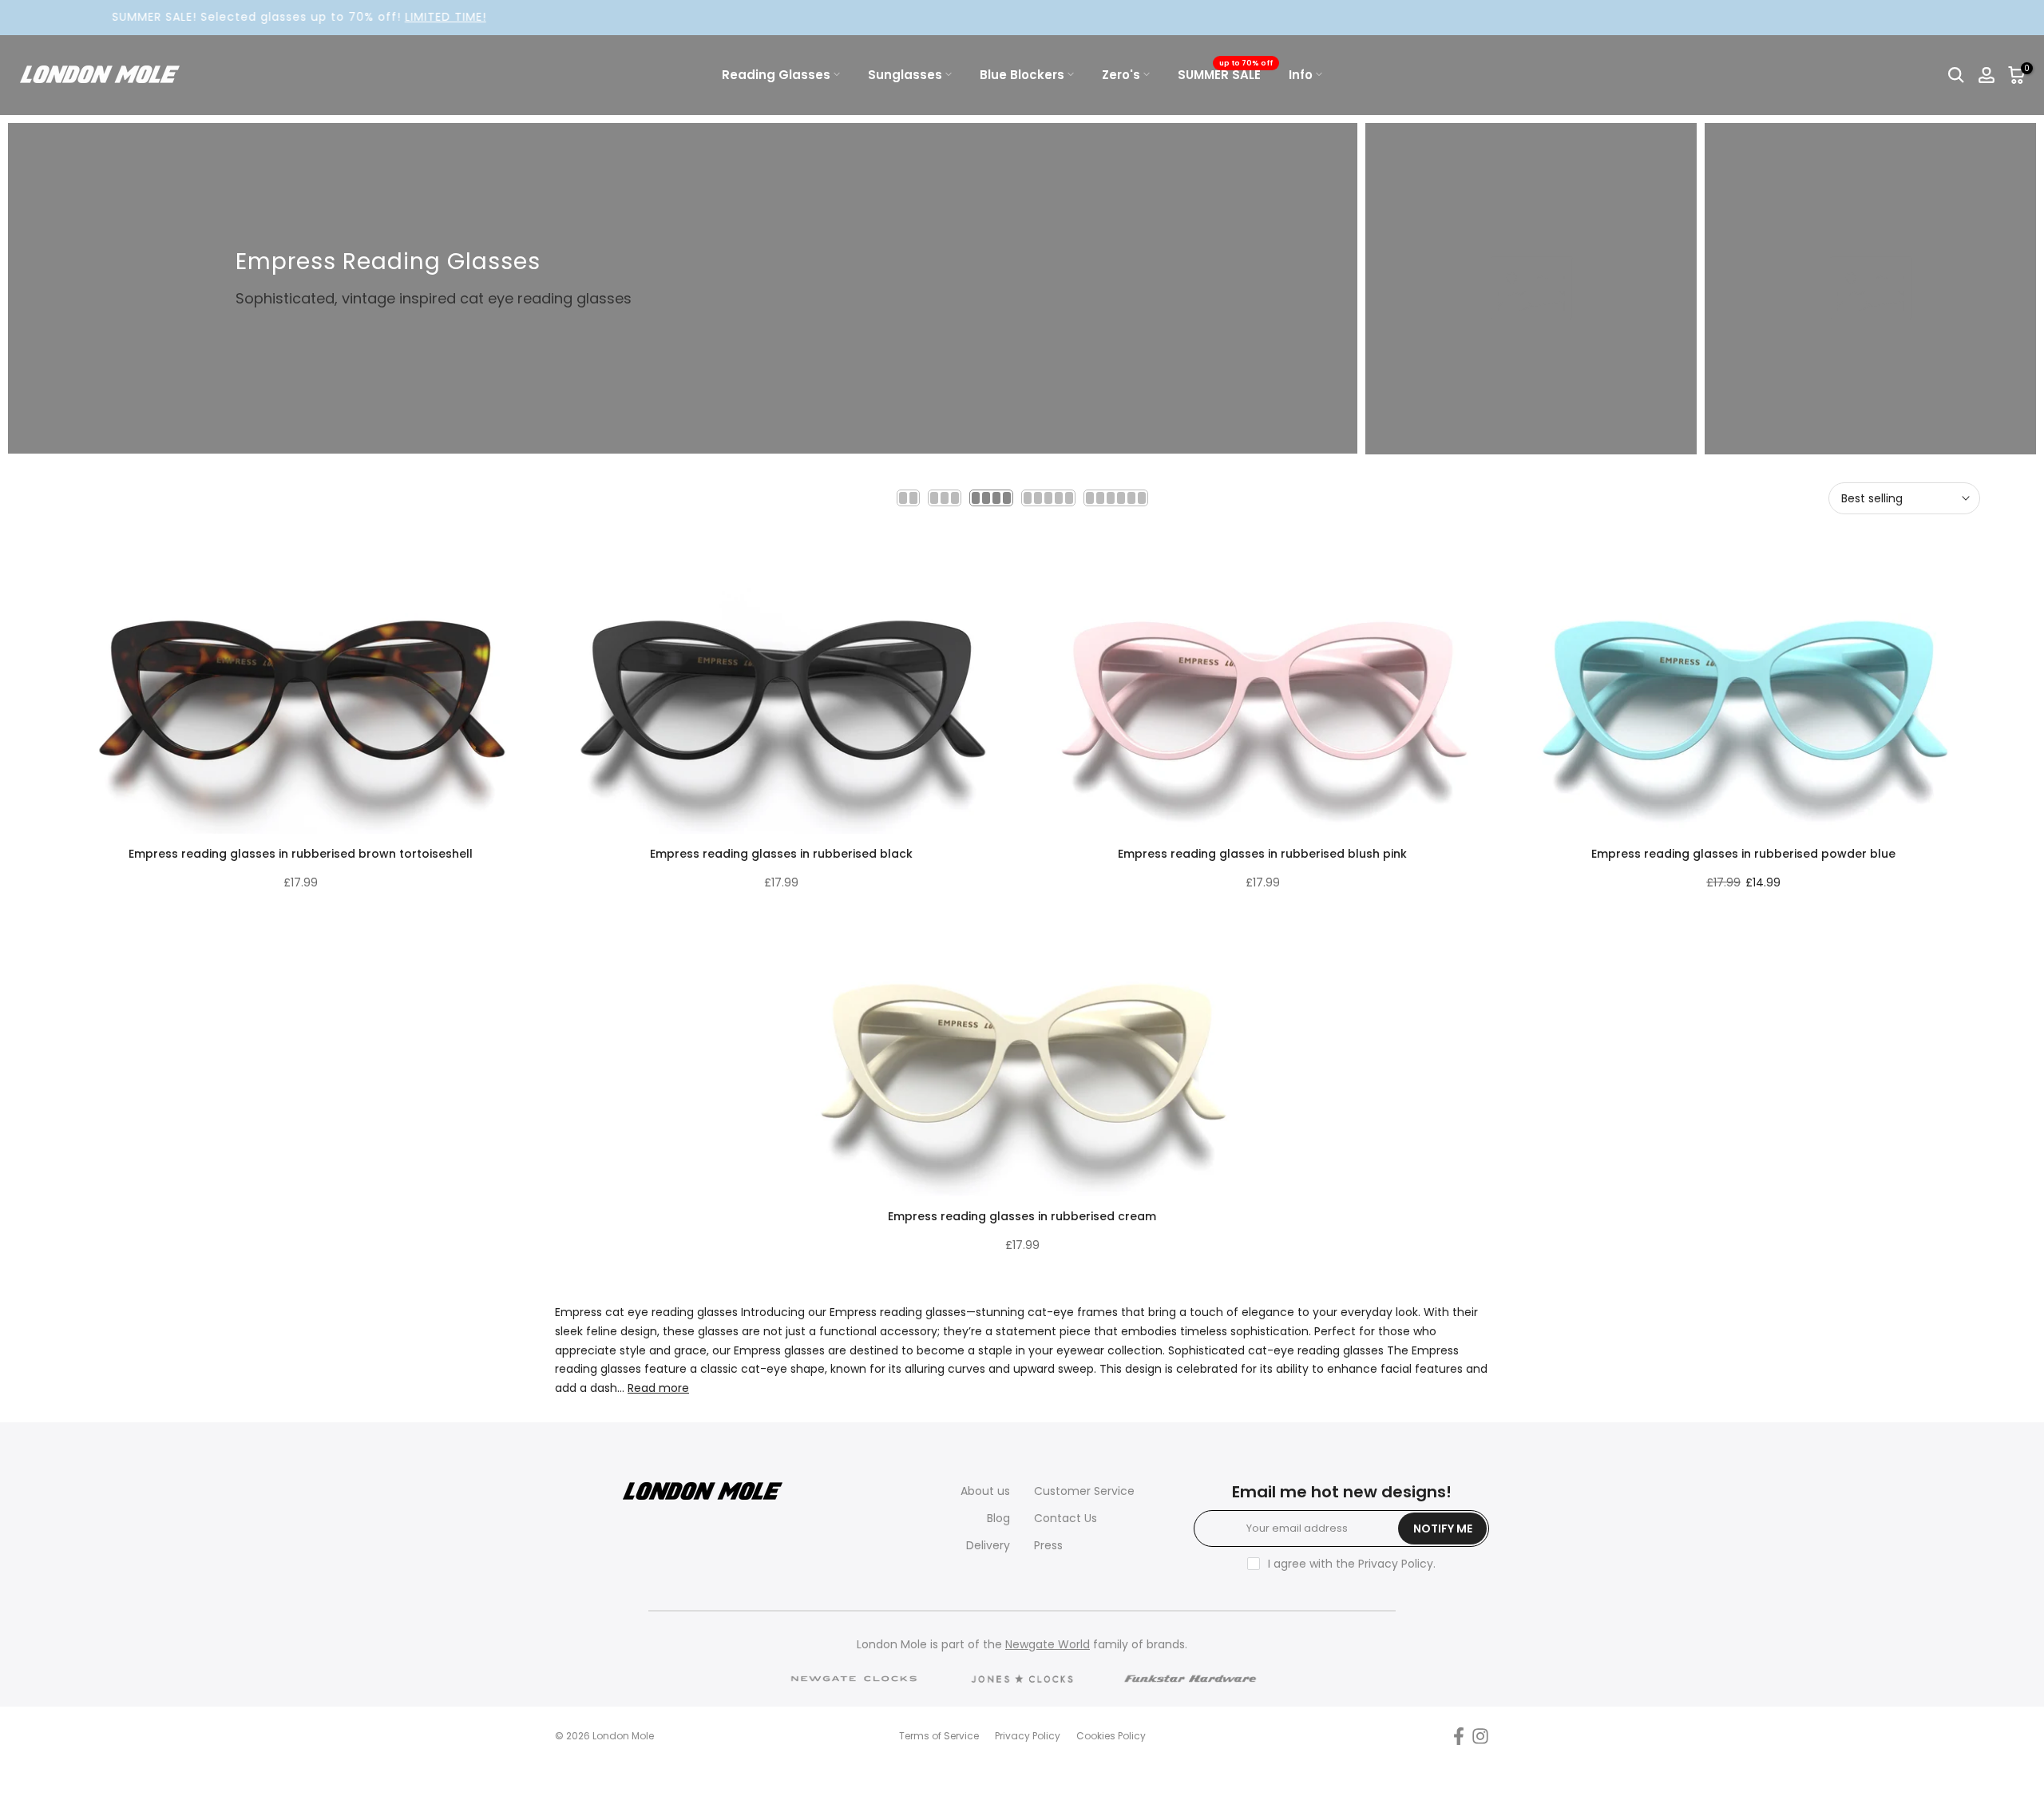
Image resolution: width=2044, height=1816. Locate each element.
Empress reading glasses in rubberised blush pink (1262, 854)
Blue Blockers (1022, 75)
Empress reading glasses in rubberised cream (1022, 1216)
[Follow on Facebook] (1459, 1737)
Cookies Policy (1111, 1736)
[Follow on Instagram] (1480, 1737)
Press (1048, 1545)
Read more (658, 1388)
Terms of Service (939, 1736)
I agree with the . (1352, 1564)
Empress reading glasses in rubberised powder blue (1743, 854)
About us (985, 1491)
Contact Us (1066, 1518)
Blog (998, 1518)
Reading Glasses (776, 75)
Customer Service (1084, 1491)
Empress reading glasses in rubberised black (781, 854)
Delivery (988, 1545)
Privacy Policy (1396, 1564)
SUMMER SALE (1225, 74)
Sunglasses (905, 75)
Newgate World (1048, 1644)
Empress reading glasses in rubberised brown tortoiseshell (301, 854)
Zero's (1121, 75)
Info (1301, 75)
